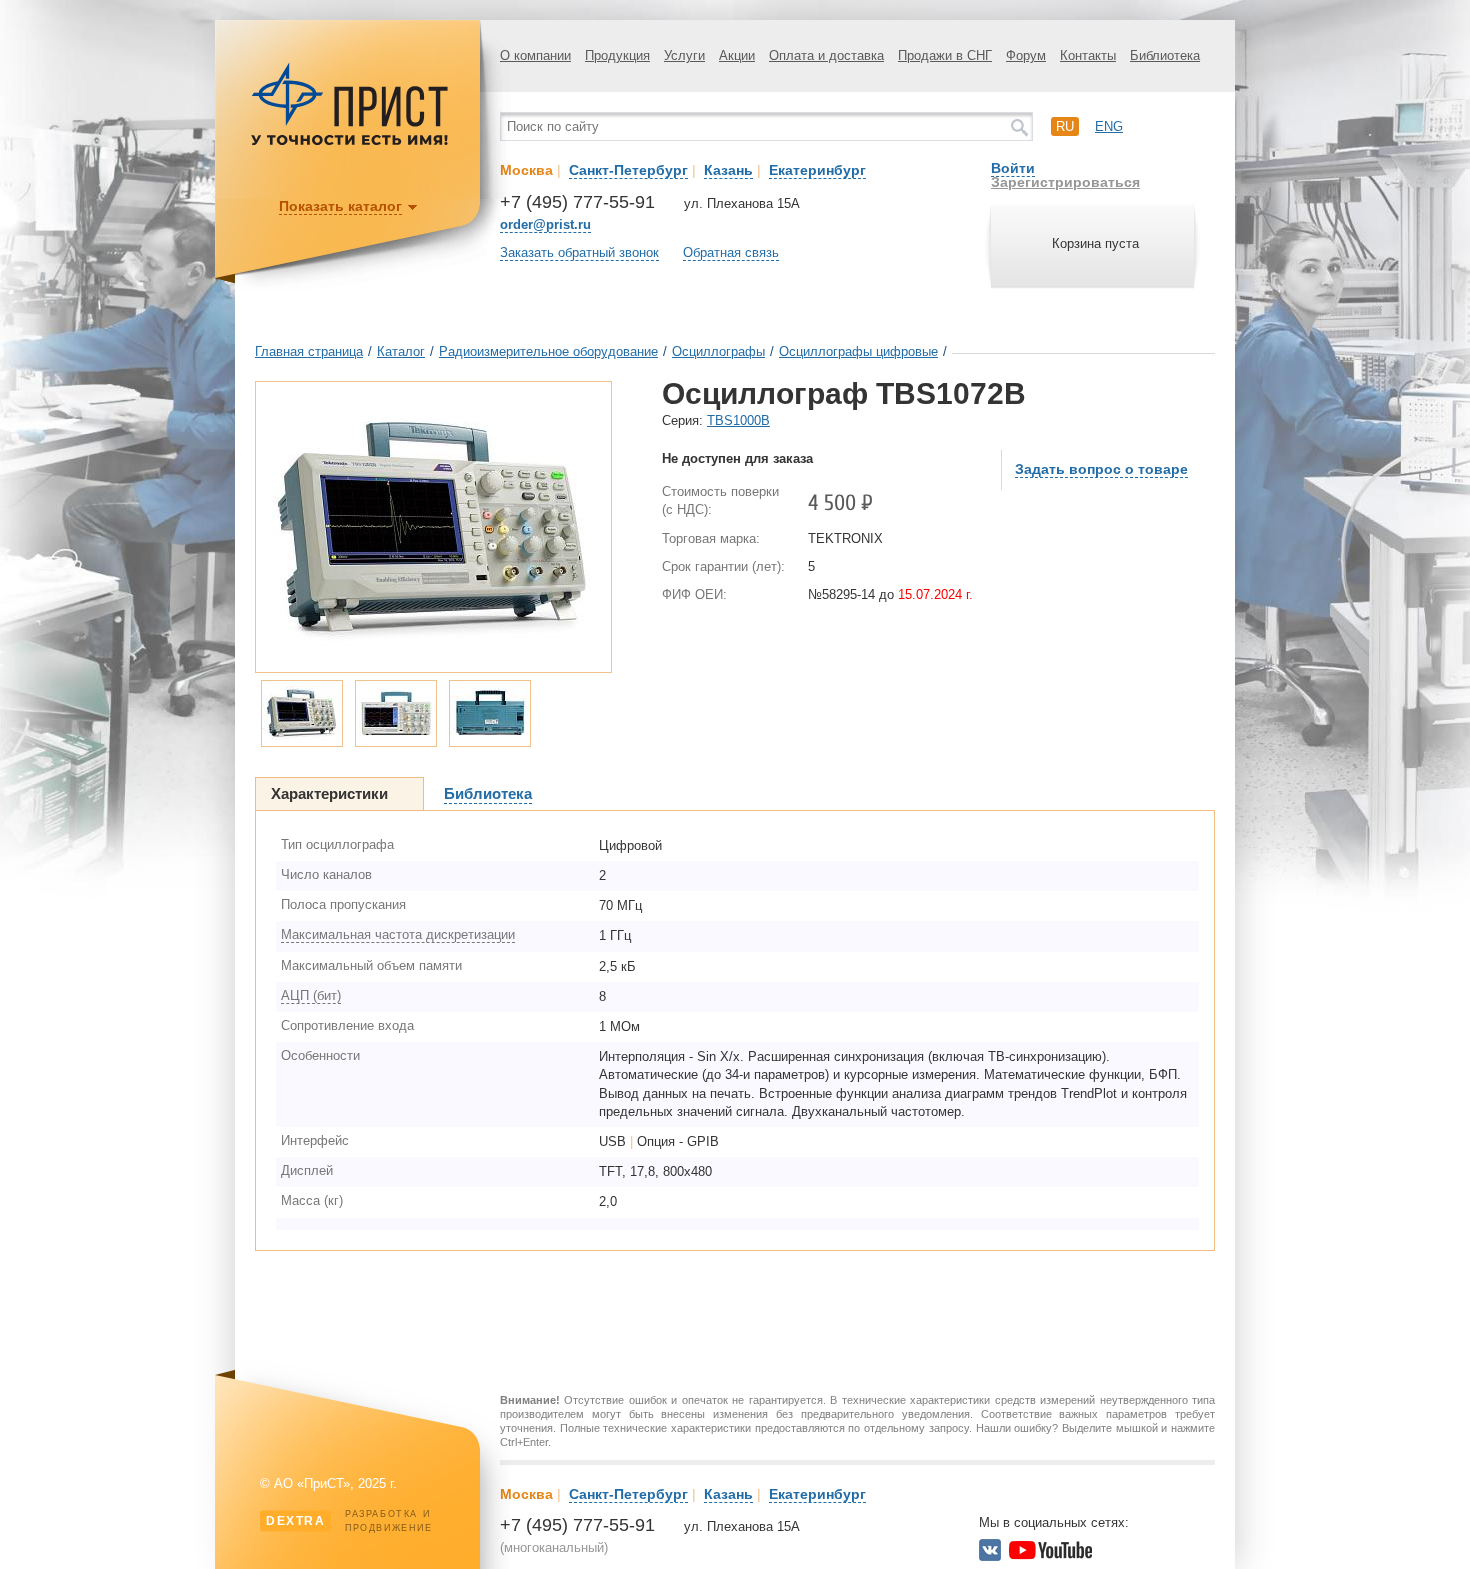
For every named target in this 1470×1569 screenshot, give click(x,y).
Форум (1026, 55)
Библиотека (1165, 55)
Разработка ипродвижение (349, 1521)
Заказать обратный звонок (579, 252)
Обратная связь (731, 252)
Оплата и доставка (826, 55)
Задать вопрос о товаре (1101, 469)
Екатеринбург (817, 170)
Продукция (617, 55)
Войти (1013, 168)
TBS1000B (738, 420)
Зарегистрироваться (1065, 182)
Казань (728, 170)
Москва (526, 170)
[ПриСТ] (350, 142)
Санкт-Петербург (628, 170)
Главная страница (309, 351)
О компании (535, 55)
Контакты (1088, 55)
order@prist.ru (545, 224)
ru (1065, 126)
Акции (737, 55)
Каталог (401, 351)
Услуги (684, 55)
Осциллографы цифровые (858, 351)
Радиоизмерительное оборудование (548, 351)
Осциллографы (718, 351)
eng (1109, 126)
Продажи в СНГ (945, 55)
